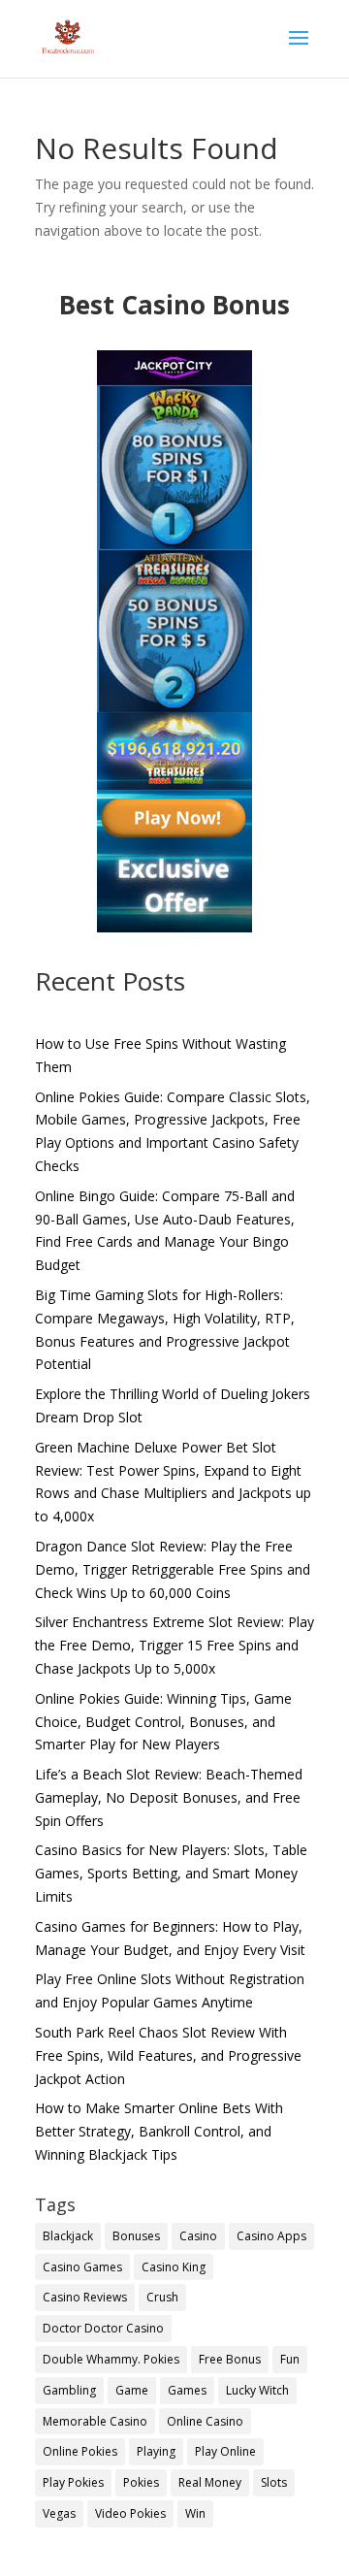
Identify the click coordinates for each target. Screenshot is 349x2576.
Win (195, 2513)
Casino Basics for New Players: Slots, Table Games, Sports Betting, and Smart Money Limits (171, 1873)
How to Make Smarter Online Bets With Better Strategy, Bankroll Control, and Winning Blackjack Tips (159, 2131)
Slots (274, 2482)
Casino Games (82, 2267)
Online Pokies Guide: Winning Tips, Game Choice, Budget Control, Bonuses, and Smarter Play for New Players (163, 1722)
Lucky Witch (257, 2390)
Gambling (69, 2390)
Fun (290, 2359)
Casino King (174, 2267)
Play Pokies (73, 2482)
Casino (198, 2236)
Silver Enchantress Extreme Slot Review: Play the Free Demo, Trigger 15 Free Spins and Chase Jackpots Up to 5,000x (174, 1645)
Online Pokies (80, 2451)
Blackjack (68, 2236)
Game (132, 2390)
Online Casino (205, 2421)
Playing (156, 2451)
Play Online (225, 2451)
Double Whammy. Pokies (111, 2359)
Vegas (59, 2513)
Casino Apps (271, 2236)
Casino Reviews (85, 2297)
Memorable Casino (95, 2421)
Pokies (141, 2482)
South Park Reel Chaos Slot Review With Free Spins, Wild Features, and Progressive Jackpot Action (168, 2055)
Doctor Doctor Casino (103, 2328)
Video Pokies (130, 2513)
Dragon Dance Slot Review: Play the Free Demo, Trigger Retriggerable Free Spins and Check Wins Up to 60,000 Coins (173, 1569)
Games (187, 2390)
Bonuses (136, 2236)
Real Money (210, 2482)
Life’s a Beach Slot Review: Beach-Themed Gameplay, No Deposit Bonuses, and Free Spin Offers (169, 1797)
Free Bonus (230, 2359)
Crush (162, 2297)
